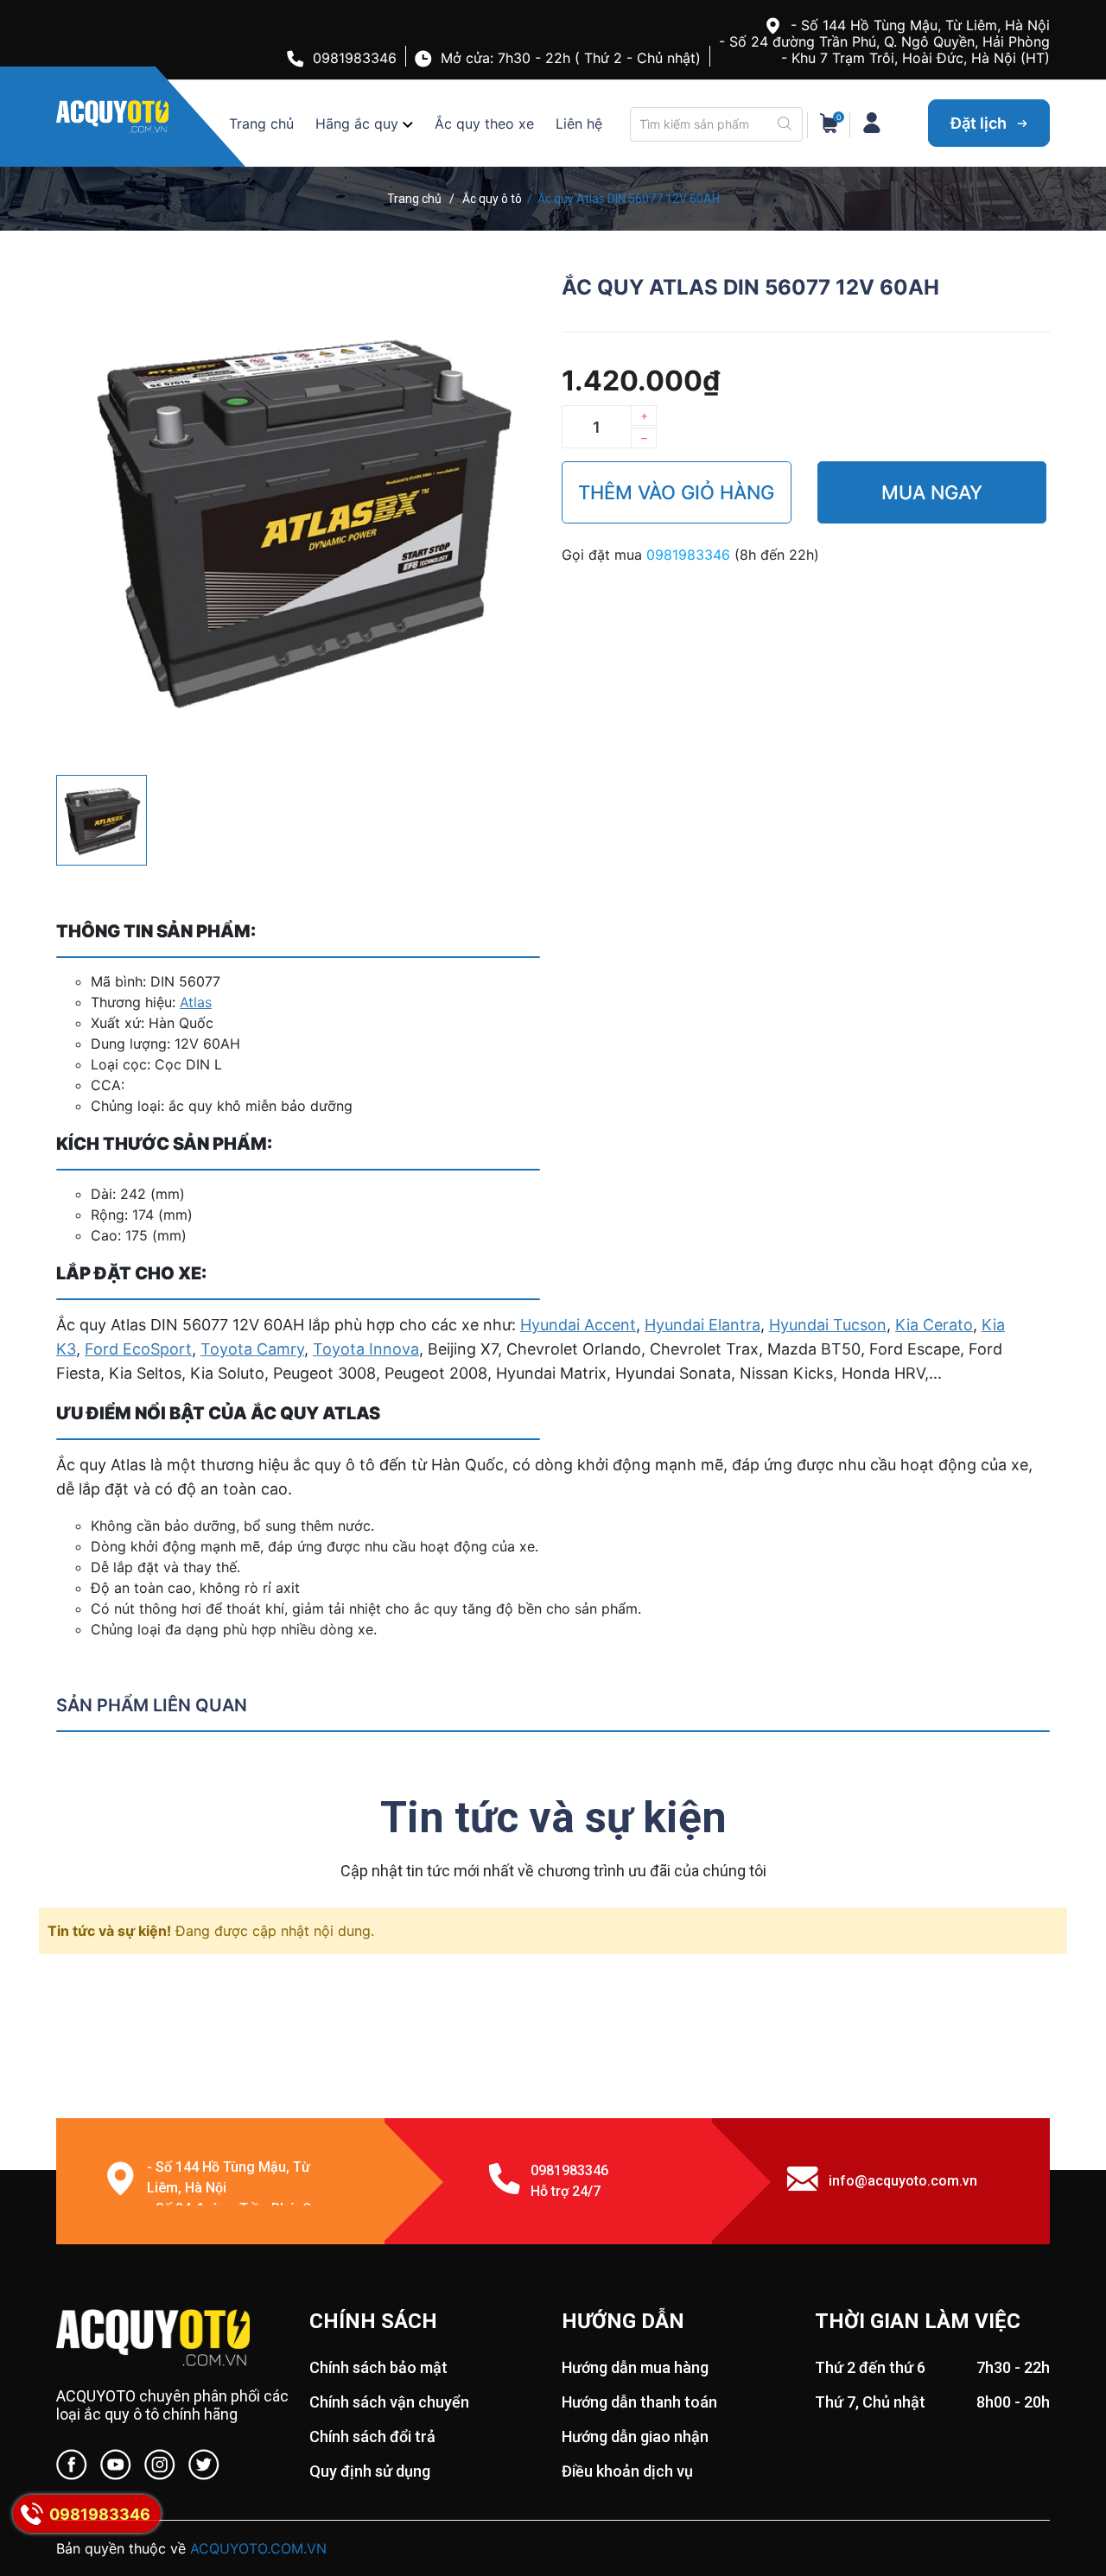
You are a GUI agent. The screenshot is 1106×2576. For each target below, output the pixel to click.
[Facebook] (72, 2468)
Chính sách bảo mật (378, 2367)
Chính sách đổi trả (372, 2436)
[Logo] (174, 2339)
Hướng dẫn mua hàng (635, 2367)
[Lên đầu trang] (1058, 2494)
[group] (300, 518)
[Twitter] (204, 2468)
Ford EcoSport (138, 1349)
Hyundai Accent (578, 1325)
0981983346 (355, 58)
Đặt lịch (980, 123)
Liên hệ (579, 124)
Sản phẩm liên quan (152, 1705)
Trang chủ (261, 124)
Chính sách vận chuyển (389, 2402)
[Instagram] (160, 2468)
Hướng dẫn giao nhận (635, 2436)
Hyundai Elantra (702, 1325)
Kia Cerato (934, 1325)
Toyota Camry (252, 1349)
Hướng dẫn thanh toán (639, 2402)
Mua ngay (932, 492)
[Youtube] (116, 2468)
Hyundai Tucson (828, 1325)
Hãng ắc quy (357, 124)
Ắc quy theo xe (484, 124)
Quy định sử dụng (370, 2471)
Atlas (196, 1002)
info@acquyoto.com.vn (903, 2181)
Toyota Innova (366, 1349)
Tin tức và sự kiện (553, 1818)
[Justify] (785, 124)
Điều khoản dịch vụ (627, 2471)
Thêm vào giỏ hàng (676, 492)
